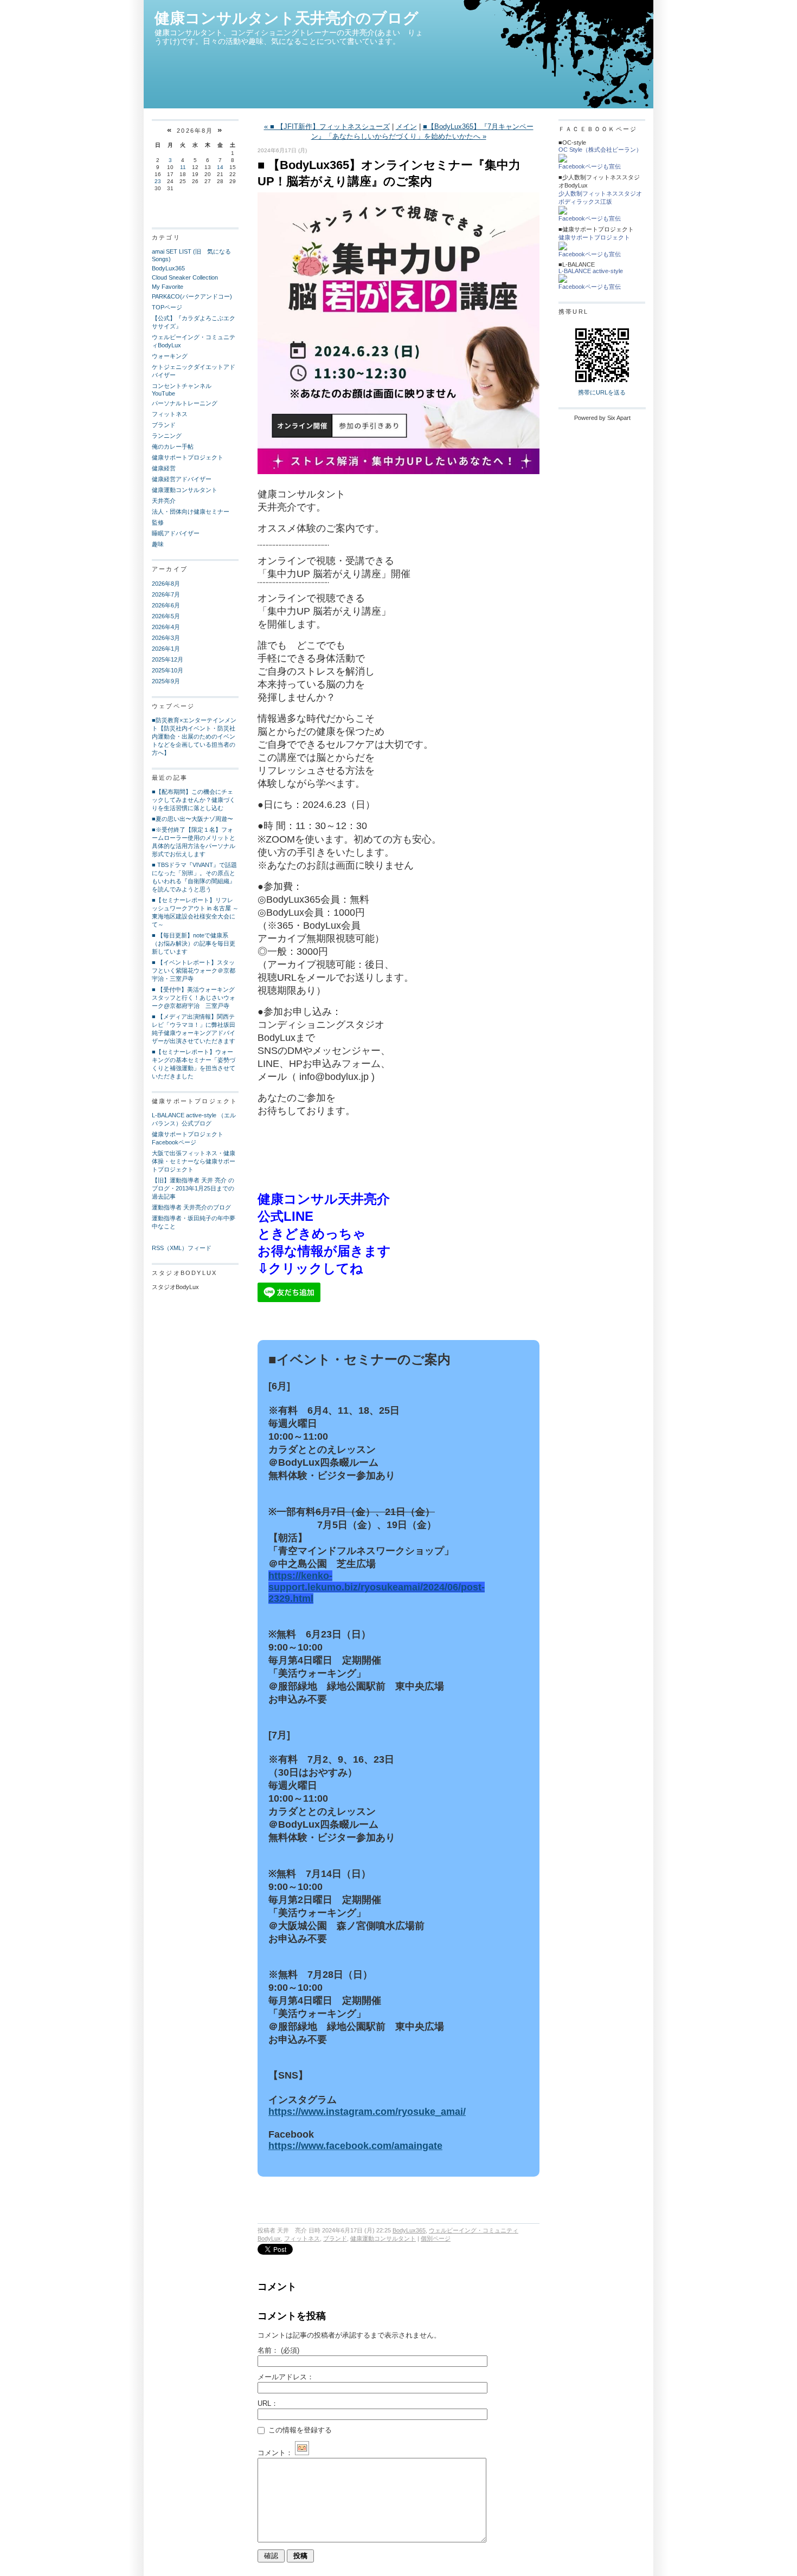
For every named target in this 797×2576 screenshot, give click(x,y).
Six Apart (619, 418)
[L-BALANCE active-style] (563, 281)
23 (158, 181)
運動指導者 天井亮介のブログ (191, 1207)
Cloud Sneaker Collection (185, 277)
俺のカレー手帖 (173, 446)
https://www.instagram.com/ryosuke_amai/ (367, 2112)
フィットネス (170, 414)
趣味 (158, 544)
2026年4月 (166, 627)
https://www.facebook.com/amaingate (355, 2146)
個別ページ (436, 2238)
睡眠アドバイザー (176, 533)
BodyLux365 (168, 268)
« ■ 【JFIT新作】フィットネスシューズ (327, 127)
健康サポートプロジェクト (188, 457)
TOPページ (167, 307)
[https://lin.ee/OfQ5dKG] (289, 1300)
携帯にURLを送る (602, 392)
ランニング (167, 436)
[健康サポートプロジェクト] (563, 248)
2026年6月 (166, 605)
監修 (158, 522)
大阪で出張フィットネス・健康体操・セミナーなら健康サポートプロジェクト (194, 1161)
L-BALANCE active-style (591, 271)
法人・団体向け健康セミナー (191, 512)
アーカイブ (170, 569)
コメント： (275, 2453)
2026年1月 (166, 649)
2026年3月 (166, 638)
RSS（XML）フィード (182, 1248)
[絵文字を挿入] (302, 2453)
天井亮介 (164, 501)
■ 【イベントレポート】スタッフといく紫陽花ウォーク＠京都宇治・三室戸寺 (194, 970)
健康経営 (164, 468)
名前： (278, 2350)
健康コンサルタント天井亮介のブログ (287, 18)
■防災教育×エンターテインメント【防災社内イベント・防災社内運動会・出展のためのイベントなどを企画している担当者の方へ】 (194, 736)
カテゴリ (166, 237)
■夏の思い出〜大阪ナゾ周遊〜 (192, 819)
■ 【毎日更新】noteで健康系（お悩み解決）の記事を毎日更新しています (194, 943)
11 (183, 167)
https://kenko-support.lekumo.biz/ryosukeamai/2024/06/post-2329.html (377, 1587)
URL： (268, 2403)
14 (220, 167)
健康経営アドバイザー (182, 479)
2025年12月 (168, 659)
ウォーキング (170, 356)
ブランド (164, 425)
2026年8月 (166, 584)
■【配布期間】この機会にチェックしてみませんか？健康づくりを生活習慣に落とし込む (194, 800)
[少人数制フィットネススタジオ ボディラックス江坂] (563, 212)
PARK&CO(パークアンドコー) (192, 296)
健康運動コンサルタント (185, 490)
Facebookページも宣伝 (590, 166)
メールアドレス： (286, 2377)
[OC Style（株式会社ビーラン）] (563, 160)
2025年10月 (168, 670)
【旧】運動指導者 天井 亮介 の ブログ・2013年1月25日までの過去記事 (193, 1188)
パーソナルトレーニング (185, 403)
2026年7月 (166, 594)
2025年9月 (166, 681)
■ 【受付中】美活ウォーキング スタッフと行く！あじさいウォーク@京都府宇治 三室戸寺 (196, 998)
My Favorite (168, 287)
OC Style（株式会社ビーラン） (600, 150)
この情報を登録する (299, 2430)
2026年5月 (166, 616)
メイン (406, 127)
